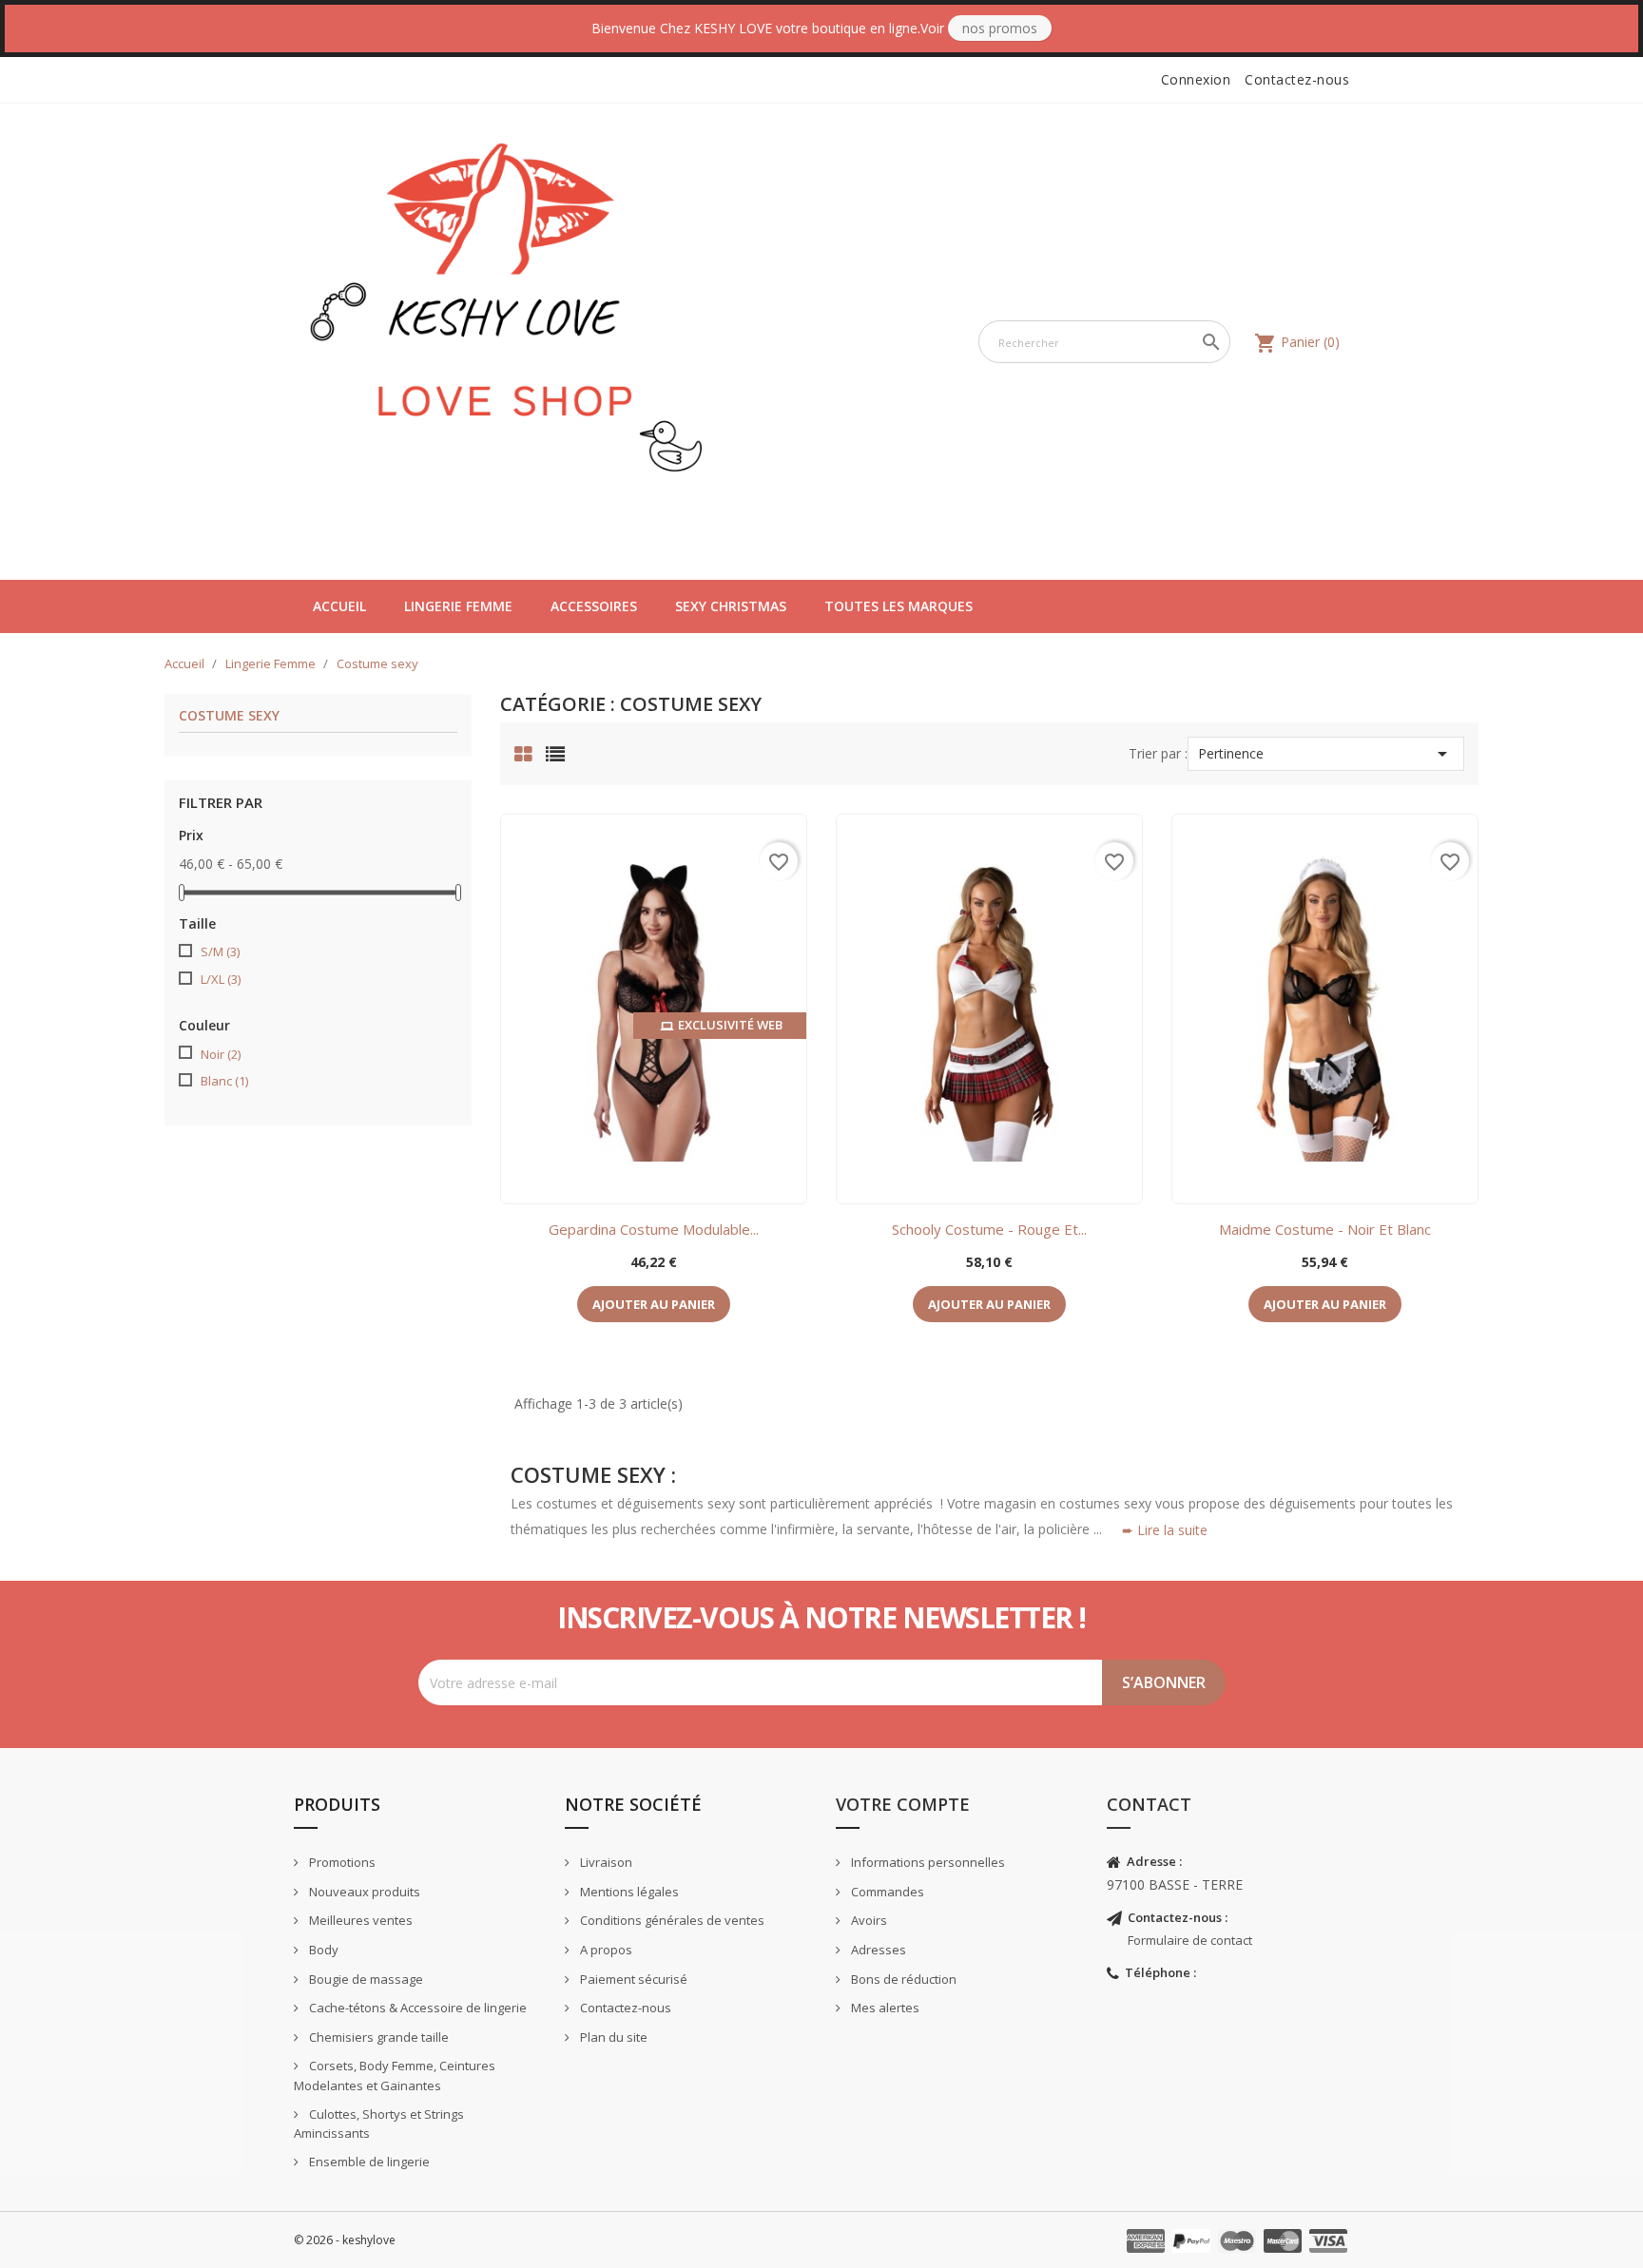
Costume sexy (229, 716)
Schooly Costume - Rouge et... (989, 1229)
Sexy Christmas (731, 606)
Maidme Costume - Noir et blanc (1325, 1229)
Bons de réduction (902, 1979)
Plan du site (612, 2037)
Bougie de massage (365, 1979)
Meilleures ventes (359, 1920)
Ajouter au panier (654, 1304)
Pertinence (1326, 754)
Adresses (877, 1950)
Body (322, 1950)
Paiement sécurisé (632, 1979)
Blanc (224, 1081)
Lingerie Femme (458, 606)
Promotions (341, 1862)
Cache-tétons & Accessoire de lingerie (416, 2008)
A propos (605, 1950)
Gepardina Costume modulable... (654, 1229)
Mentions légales (628, 1892)
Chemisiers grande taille (377, 2037)
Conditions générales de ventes (671, 1920)
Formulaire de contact (1190, 1940)
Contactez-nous (1297, 79)
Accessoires (594, 606)
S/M (220, 951)
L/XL (221, 979)
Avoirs (868, 1920)
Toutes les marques (899, 606)
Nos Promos (1000, 28)
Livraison (605, 1862)
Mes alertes (884, 2008)
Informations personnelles (927, 1862)
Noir (221, 1054)
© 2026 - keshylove (345, 2240)
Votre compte (903, 1804)
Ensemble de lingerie (368, 2162)
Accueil (339, 606)
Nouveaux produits (363, 1892)
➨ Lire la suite (1165, 1530)
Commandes (886, 1892)
